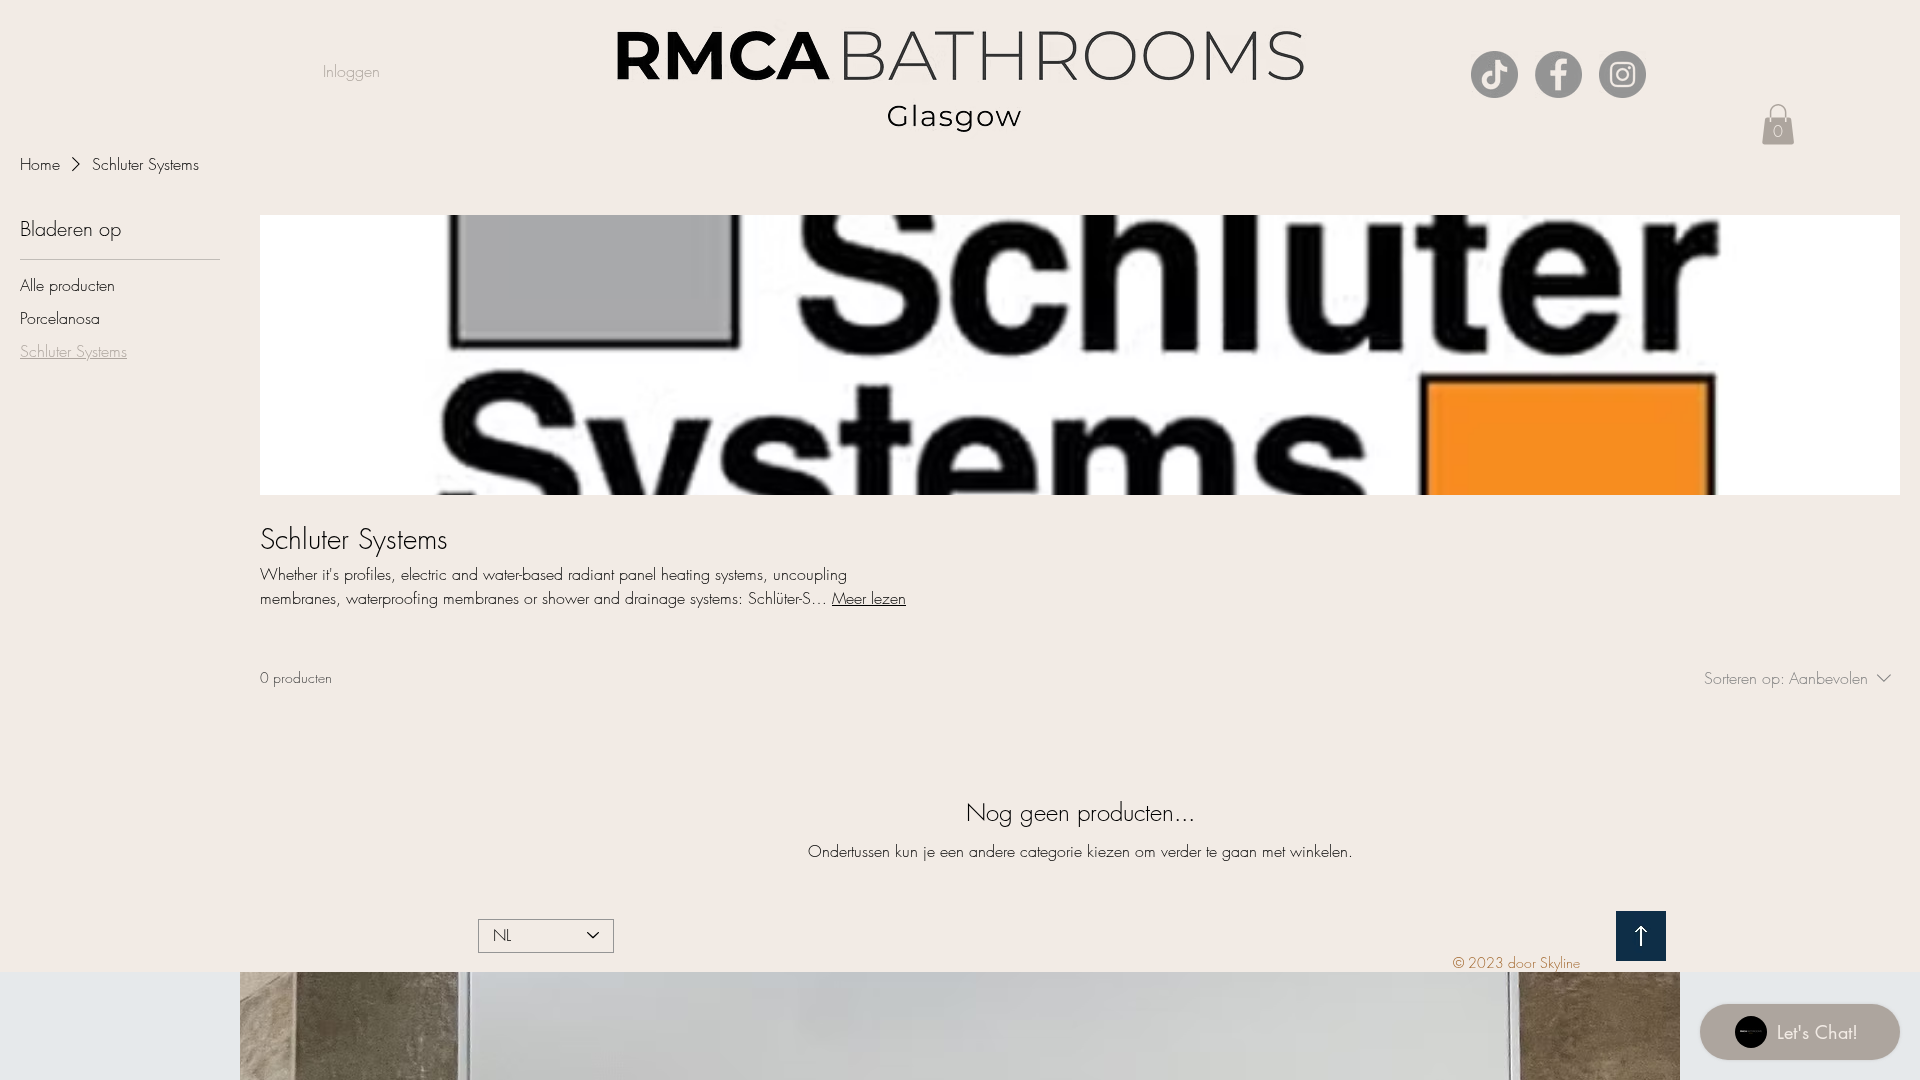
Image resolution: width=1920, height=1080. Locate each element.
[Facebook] (1558, 74)
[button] (1778, 124)
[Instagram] (1622, 74)
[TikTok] (1494, 74)
